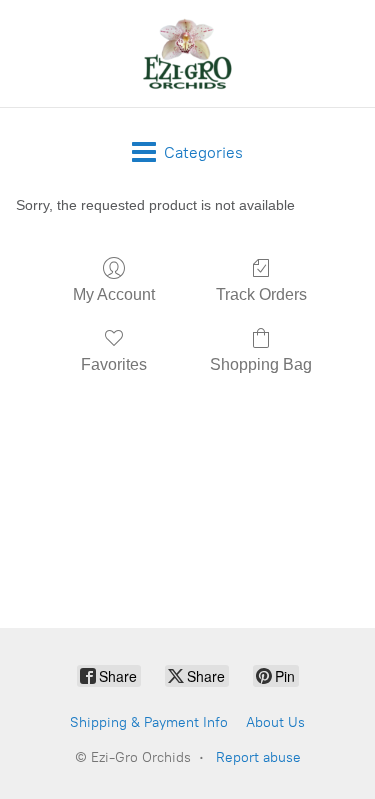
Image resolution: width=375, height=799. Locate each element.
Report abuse (258, 757)
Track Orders (261, 294)
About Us (275, 722)
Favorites (114, 364)
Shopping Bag (261, 364)
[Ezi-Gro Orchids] (188, 53)
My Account (114, 294)
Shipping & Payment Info (149, 722)
